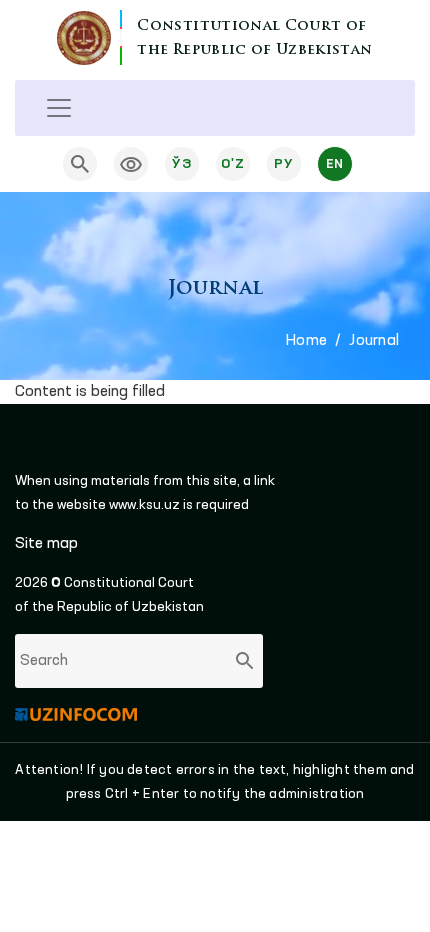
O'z (232, 164)
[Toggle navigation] (59, 108)
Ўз (181, 164)
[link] (131, 164)
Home (306, 341)
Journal (374, 341)
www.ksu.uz (146, 505)
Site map (46, 544)
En (335, 164)
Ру (283, 164)
